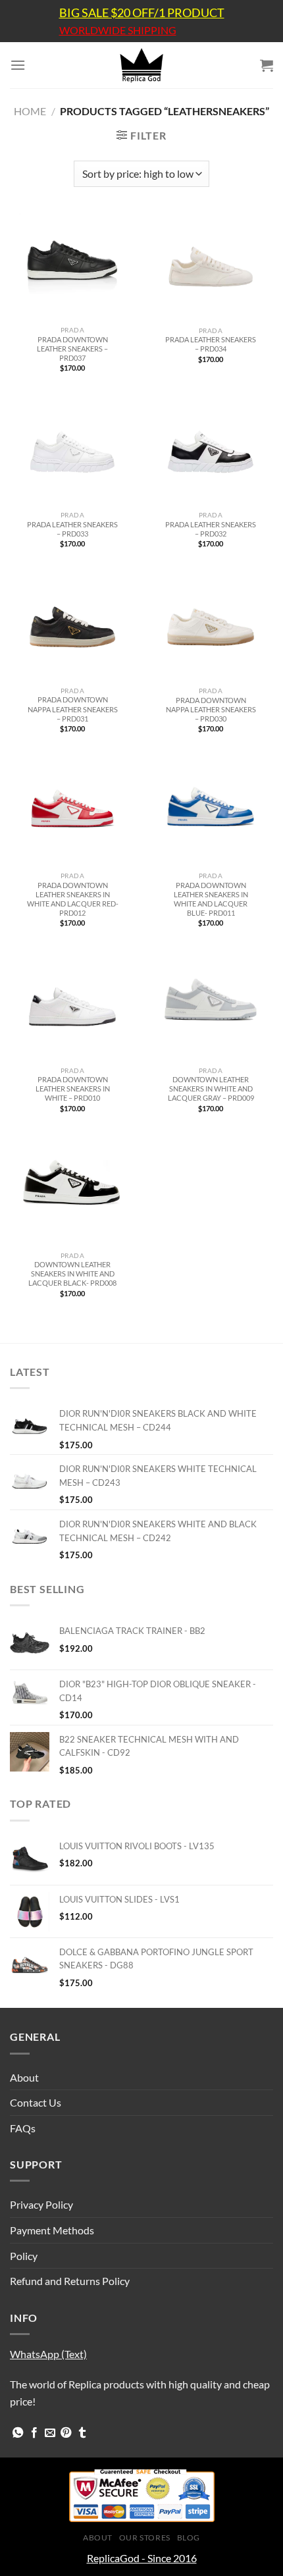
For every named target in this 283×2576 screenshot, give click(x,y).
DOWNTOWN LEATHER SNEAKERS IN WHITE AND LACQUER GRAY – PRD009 (211, 1089)
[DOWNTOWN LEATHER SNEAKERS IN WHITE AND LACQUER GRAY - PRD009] (211, 1007)
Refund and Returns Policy (70, 2281)
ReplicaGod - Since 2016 (142, 2558)
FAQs (23, 2128)
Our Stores (145, 2537)
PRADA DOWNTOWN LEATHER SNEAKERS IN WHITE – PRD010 (73, 1089)
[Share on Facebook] (34, 2433)
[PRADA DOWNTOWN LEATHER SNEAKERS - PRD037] (72, 267)
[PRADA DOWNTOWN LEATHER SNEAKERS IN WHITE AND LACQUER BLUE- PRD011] (211, 812)
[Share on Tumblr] (82, 2433)
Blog (189, 2537)
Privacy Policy (41, 2204)
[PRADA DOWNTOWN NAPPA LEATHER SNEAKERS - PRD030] (211, 627)
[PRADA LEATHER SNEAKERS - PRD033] (72, 452)
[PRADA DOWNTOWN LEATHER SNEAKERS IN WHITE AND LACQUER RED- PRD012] (72, 812)
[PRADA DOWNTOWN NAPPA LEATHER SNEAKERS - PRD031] (72, 627)
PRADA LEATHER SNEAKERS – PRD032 (211, 529)
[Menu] (18, 65)
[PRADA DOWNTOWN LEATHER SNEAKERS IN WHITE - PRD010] (72, 1007)
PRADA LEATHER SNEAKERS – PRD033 (72, 529)
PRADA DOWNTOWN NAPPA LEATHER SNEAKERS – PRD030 (211, 709)
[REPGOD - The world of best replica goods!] (141, 65)
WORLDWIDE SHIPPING (118, 30)
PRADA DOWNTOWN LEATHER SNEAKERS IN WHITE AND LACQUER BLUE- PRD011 (211, 899)
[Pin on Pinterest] (66, 2433)
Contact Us (36, 2102)
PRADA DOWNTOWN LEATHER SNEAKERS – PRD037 (72, 349)
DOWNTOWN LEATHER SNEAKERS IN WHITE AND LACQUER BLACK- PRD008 (72, 1274)
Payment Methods (52, 2230)
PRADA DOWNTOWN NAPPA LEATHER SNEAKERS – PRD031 (73, 709)
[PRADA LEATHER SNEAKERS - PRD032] (211, 452)
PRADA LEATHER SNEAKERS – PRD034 (211, 344)
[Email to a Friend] (50, 2433)
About (24, 2077)
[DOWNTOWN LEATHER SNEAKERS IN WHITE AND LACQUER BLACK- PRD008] (72, 1192)
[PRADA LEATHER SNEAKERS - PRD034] (211, 267)
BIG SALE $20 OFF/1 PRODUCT (142, 13)
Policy (24, 2256)
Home (30, 111)
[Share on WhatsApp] (18, 2433)
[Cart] (267, 65)
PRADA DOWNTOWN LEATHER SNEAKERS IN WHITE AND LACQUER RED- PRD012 (73, 899)
